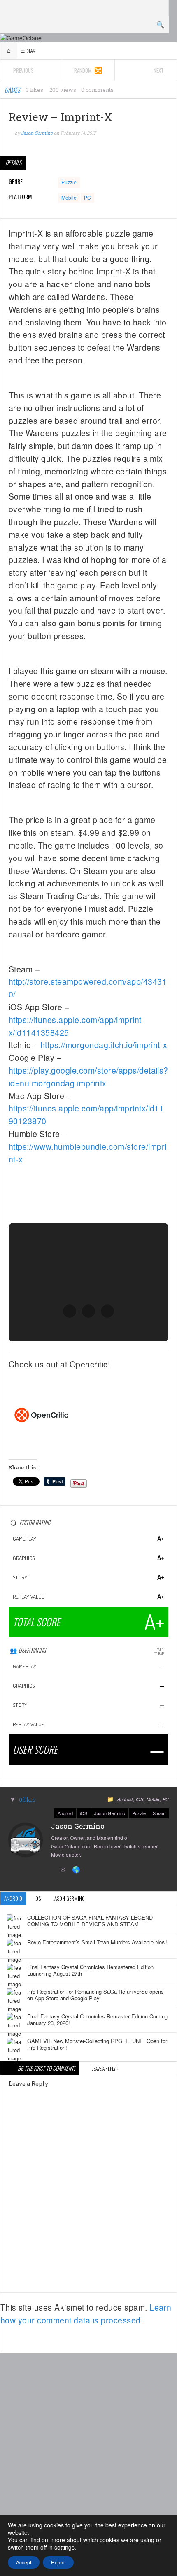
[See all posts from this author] (26, 1839)
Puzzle (69, 182)
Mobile (69, 197)
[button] (70, 1311)
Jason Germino (110, 1813)
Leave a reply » (105, 2069)
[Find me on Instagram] (52, 1870)
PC (87, 197)
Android (125, 1799)
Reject (58, 2562)
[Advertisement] (88, 2452)
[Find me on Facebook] (39, 1870)
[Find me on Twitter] (27, 1870)
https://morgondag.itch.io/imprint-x (104, 1045)
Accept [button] (24, 2562)
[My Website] (77, 1870)
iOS (140, 1799)
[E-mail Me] (64, 1870)
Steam (159, 1813)
